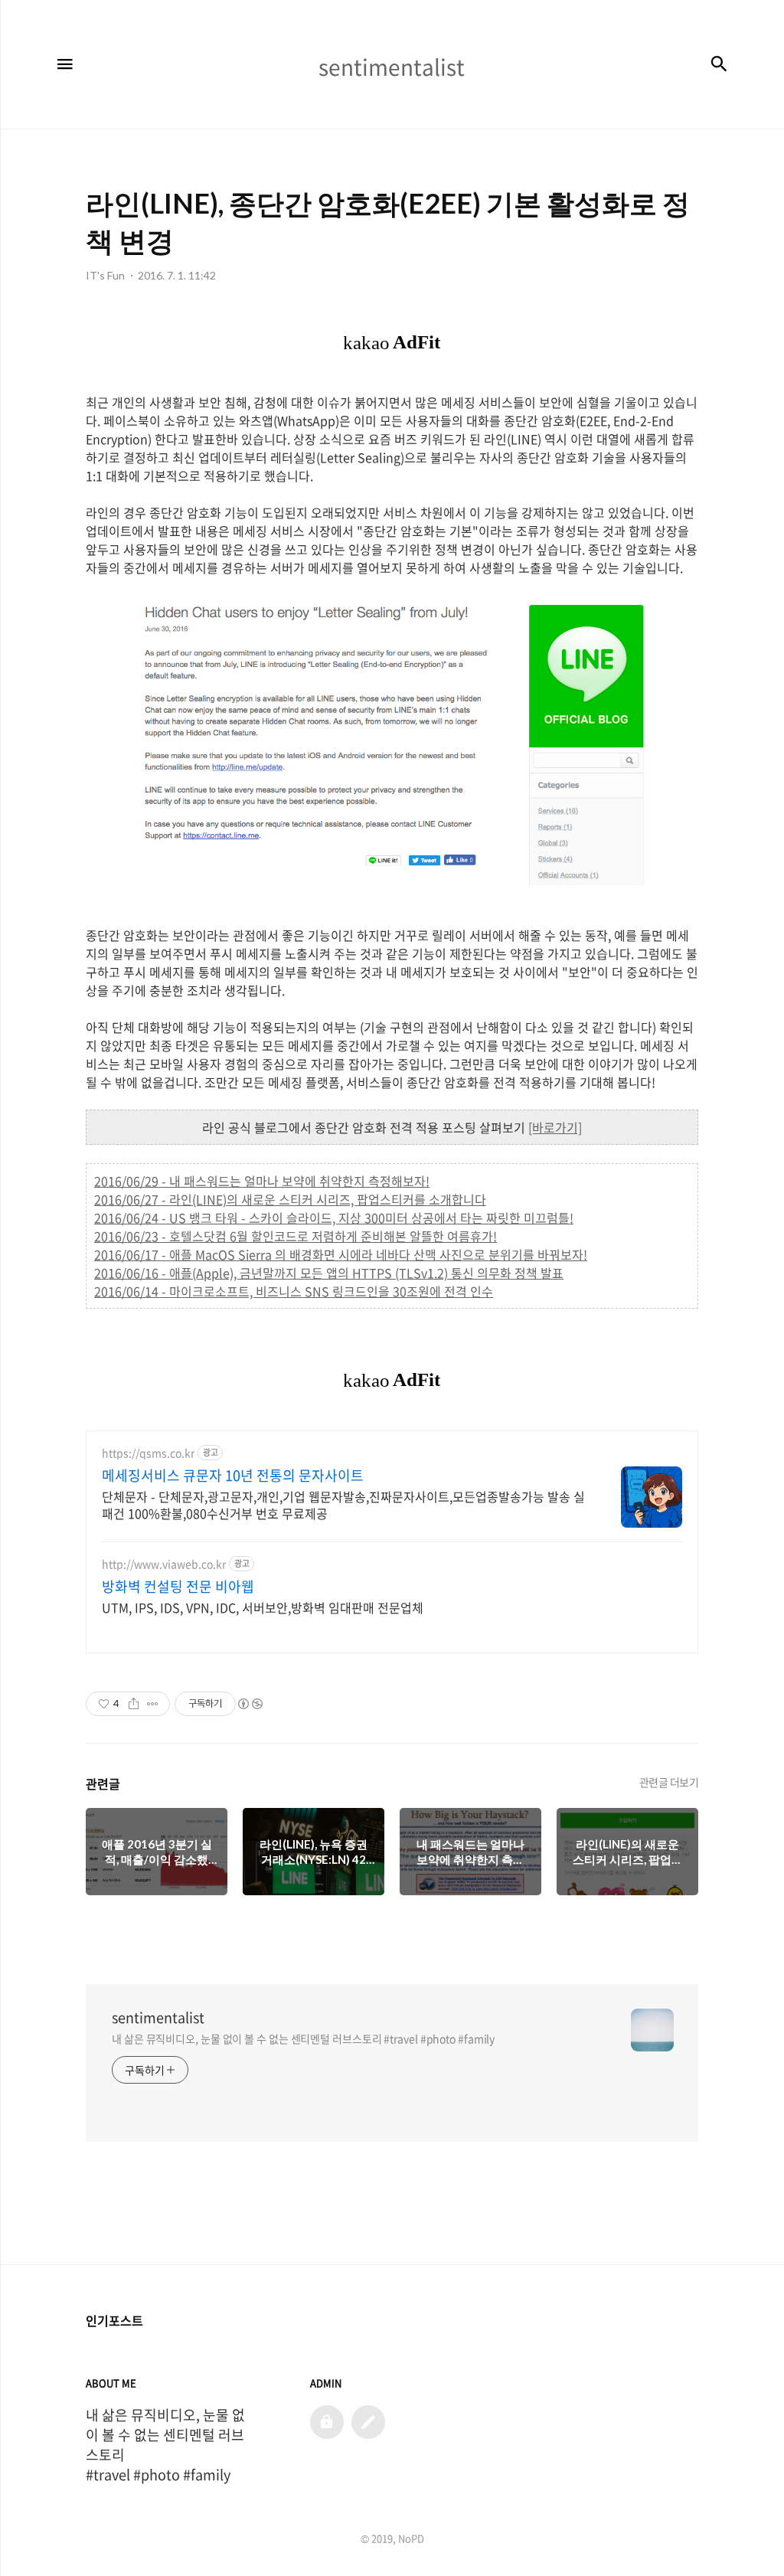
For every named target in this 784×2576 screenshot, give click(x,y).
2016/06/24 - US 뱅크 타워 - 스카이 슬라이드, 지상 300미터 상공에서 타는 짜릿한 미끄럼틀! (334, 1218)
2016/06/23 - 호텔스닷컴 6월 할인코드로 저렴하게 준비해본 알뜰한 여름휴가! (296, 1236)
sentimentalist (158, 2018)
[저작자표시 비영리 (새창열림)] (250, 1704)
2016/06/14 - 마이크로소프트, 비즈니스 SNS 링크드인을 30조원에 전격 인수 (294, 1291)
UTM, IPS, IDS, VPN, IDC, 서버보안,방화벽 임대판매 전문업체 (263, 1607)
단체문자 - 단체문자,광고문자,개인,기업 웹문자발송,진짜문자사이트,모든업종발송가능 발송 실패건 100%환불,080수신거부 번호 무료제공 (343, 1504)
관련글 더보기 (669, 1782)
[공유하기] (134, 1704)
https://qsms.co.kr (148, 1453)
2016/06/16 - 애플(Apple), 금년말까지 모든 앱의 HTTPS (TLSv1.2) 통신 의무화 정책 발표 (329, 1273)
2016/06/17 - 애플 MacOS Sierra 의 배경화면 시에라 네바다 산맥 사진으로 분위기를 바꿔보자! (341, 1254)
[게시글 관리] (153, 1704)
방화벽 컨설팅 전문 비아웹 (178, 1587)
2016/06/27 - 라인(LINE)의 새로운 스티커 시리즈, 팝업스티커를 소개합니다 (290, 1199)
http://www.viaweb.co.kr (164, 1564)
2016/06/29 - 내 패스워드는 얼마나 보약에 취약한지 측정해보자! (262, 1181)
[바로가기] (555, 1127)
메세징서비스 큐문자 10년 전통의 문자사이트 (233, 1476)
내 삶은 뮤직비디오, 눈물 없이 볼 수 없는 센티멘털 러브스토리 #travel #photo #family (303, 2038)
